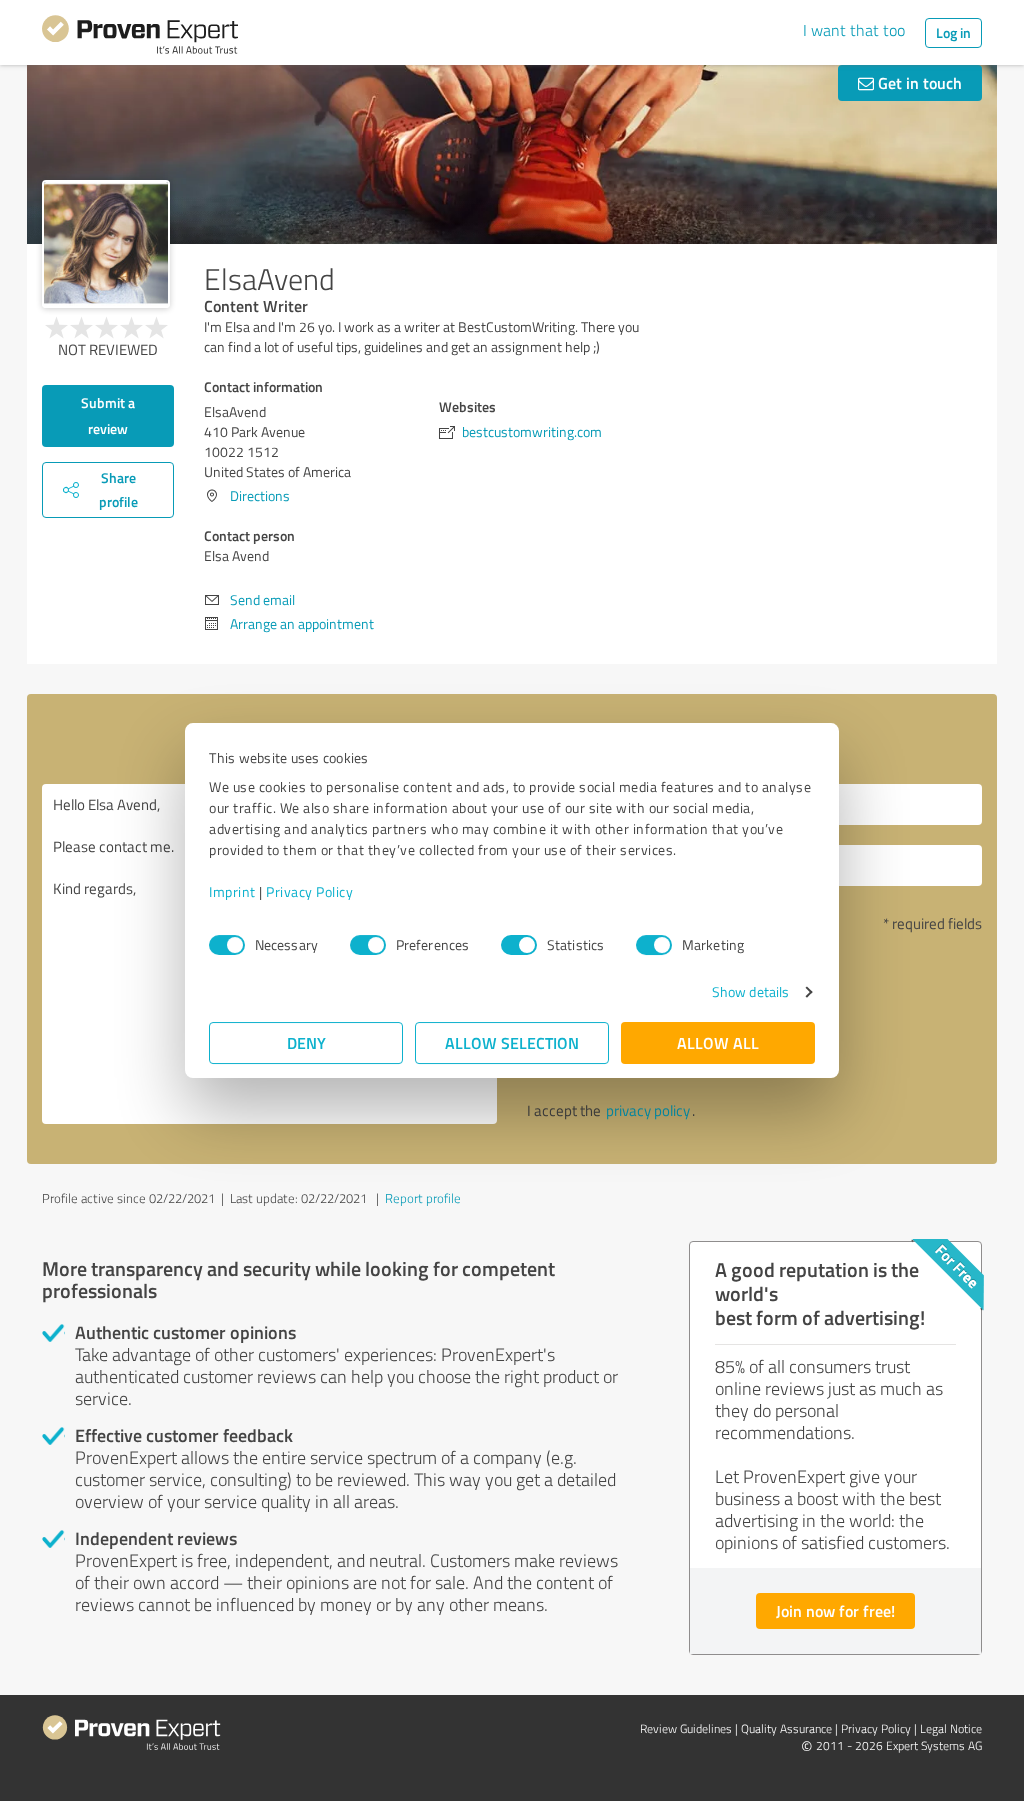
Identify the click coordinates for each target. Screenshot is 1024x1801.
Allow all (718, 1042)
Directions (260, 495)
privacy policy (648, 1110)
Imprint (232, 891)
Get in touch (918, 82)
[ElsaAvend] (106, 244)
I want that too (854, 30)
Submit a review (108, 415)
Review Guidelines (686, 1728)
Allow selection (512, 1042)
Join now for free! (835, 1610)
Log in (953, 32)
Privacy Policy (309, 891)
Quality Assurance (786, 1728)
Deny (306, 1042)
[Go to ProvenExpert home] (140, 38)
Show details (750, 991)
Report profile (423, 1198)
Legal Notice (951, 1728)
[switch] (368, 945)
